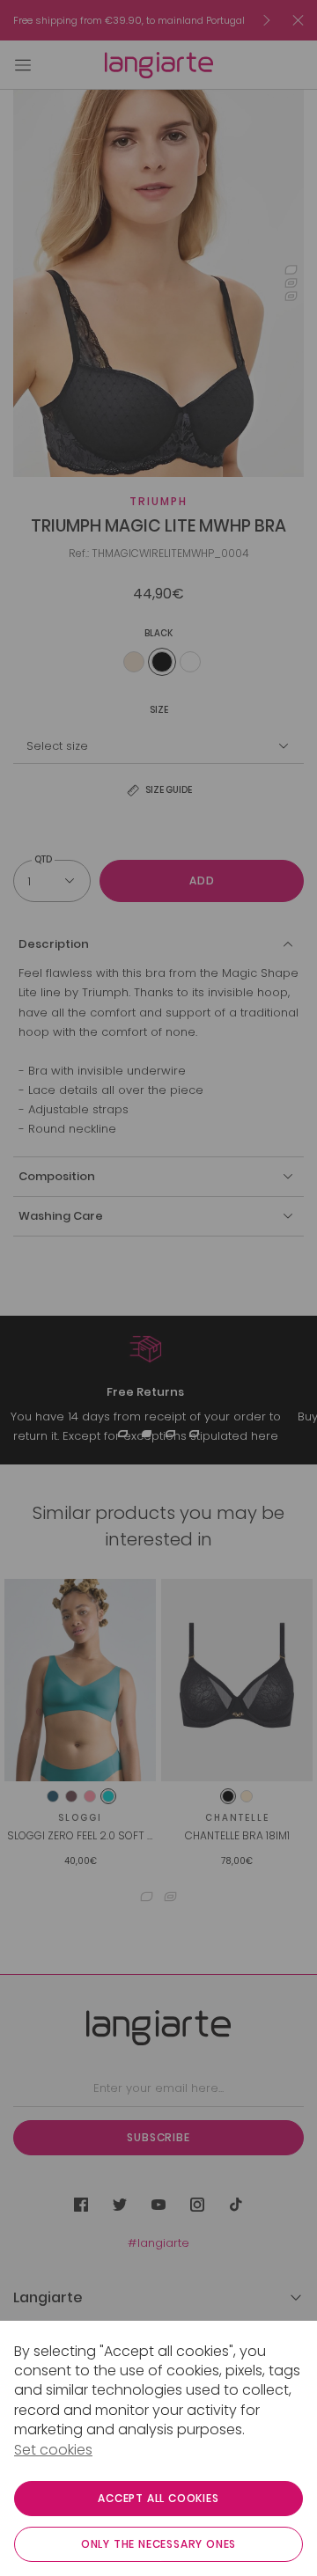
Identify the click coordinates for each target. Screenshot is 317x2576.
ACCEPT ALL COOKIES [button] (158, 2498)
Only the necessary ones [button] (158, 2544)
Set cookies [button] (53, 2450)
